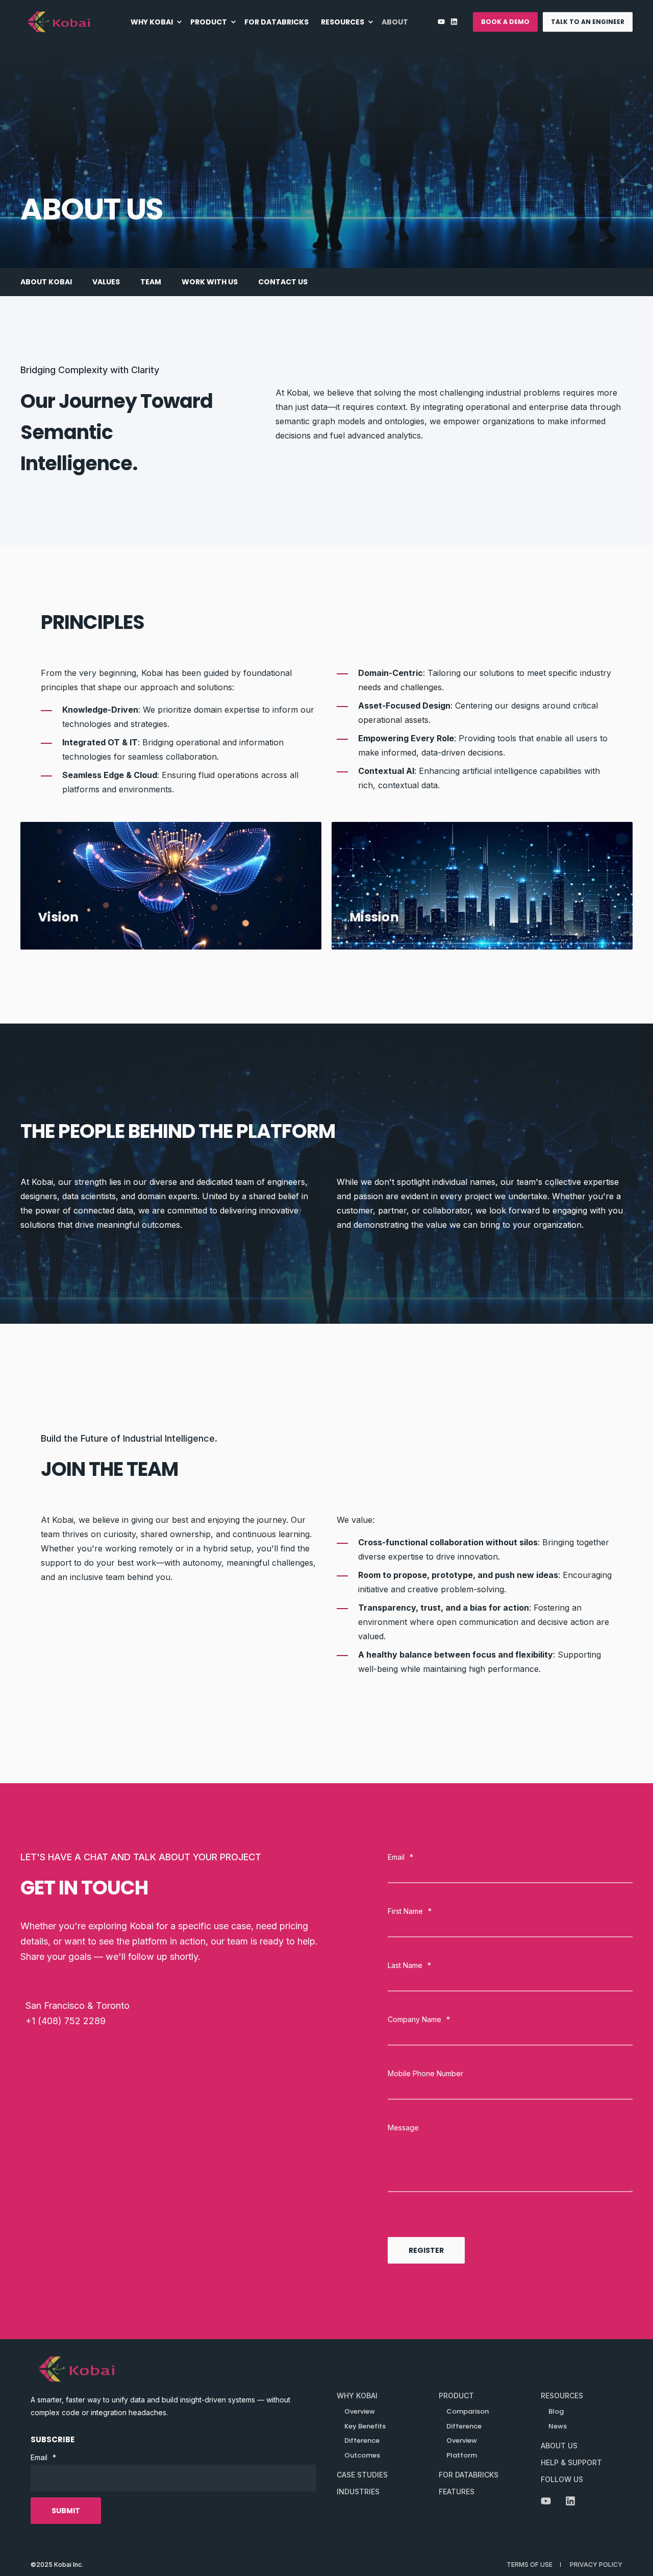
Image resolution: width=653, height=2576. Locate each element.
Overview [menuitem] (462, 2440)
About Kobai (46, 282)
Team (151, 282)
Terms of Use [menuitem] (530, 2565)
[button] (633, 2556)
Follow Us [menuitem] (562, 2479)
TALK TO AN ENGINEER (588, 22)
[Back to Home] (59, 22)
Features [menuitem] (457, 2492)
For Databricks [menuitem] (469, 2475)
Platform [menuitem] (462, 2455)
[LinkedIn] (453, 22)
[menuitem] (157, 22)
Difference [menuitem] (464, 2426)
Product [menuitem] (456, 2396)
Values (106, 282)
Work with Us (210, 282)
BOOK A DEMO (505, 22)
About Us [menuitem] (559, 2446)
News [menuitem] (558, 2426)
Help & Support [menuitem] (571, 2462)
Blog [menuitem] (556, 2411)
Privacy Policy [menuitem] (596, 2565)
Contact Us (283, 282)
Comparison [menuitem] (468, 2411)
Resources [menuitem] (562, 2396)
